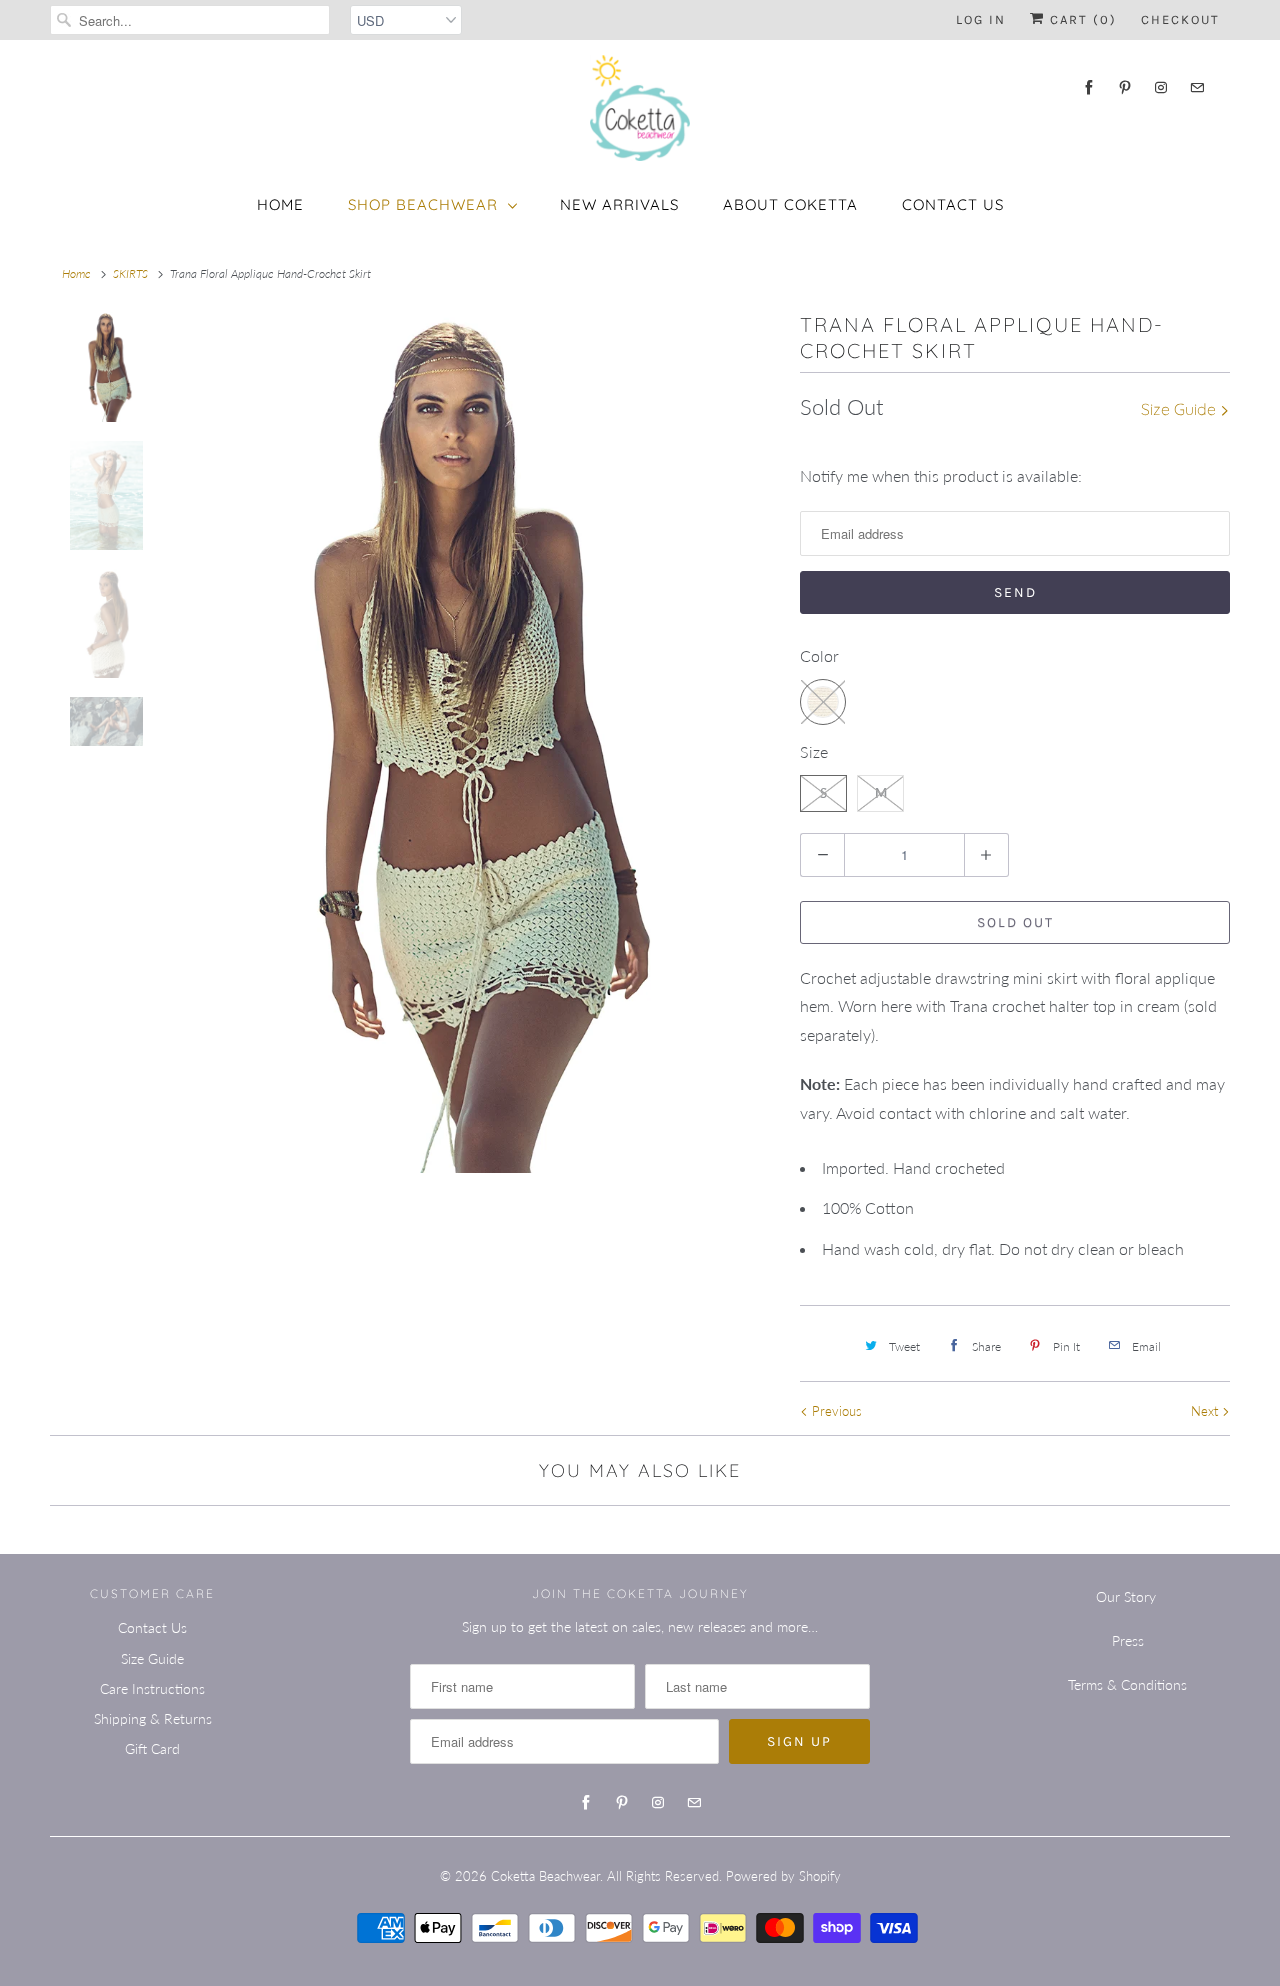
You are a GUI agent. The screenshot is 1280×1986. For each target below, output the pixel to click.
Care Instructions (152, 1688)
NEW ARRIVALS (619, 204)
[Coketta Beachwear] (640, 108)
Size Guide (1180, 409)
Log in (981, 19)
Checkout (1180, 19)
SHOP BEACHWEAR (423, 204)
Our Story (1126, 1596)
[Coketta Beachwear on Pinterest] (1125, 87)
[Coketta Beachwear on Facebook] (1089, 87)
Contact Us (953, 204)
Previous (835, 1411)
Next (1206, 1411)
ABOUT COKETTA (790, 204)
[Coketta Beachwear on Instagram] (1161, 87)
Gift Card (152, 1748)
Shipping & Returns (153, 1718)
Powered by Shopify (783, 1876)
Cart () (1081, 19)
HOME (280, 204)
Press (1128, 1640)
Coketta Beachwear (545, 1876)
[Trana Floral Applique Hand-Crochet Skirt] (455, 742)
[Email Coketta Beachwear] (1197, 87)
